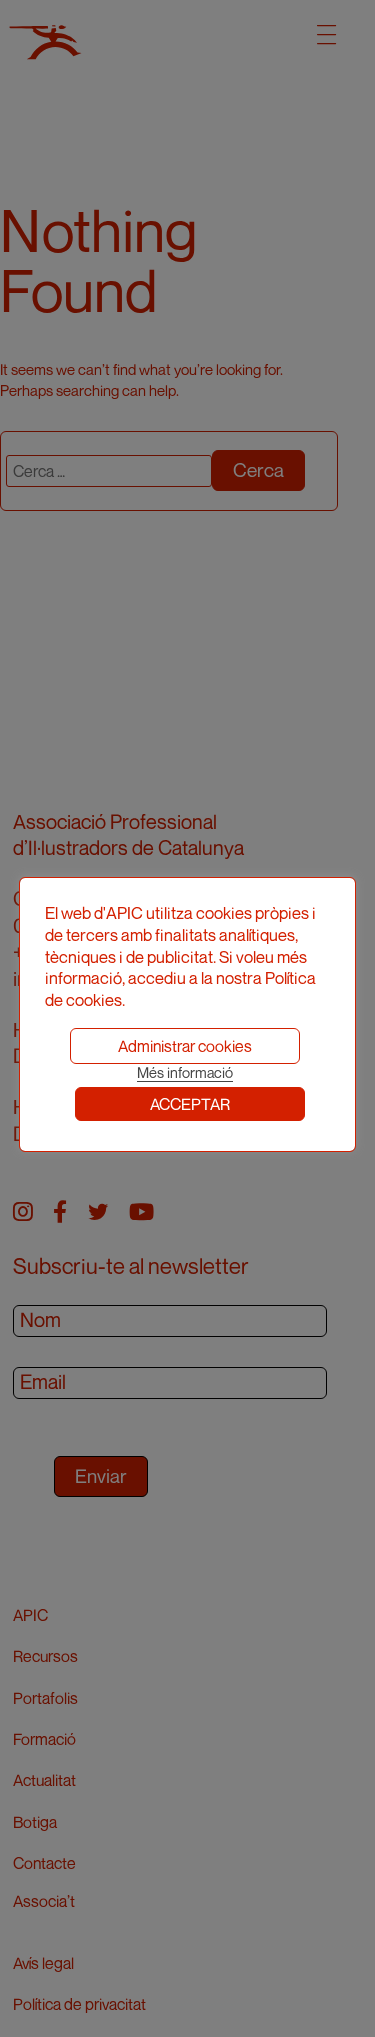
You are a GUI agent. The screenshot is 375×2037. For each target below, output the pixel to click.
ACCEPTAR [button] (190, 1104)
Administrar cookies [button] (185, 1046)
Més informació (185, 1072)
